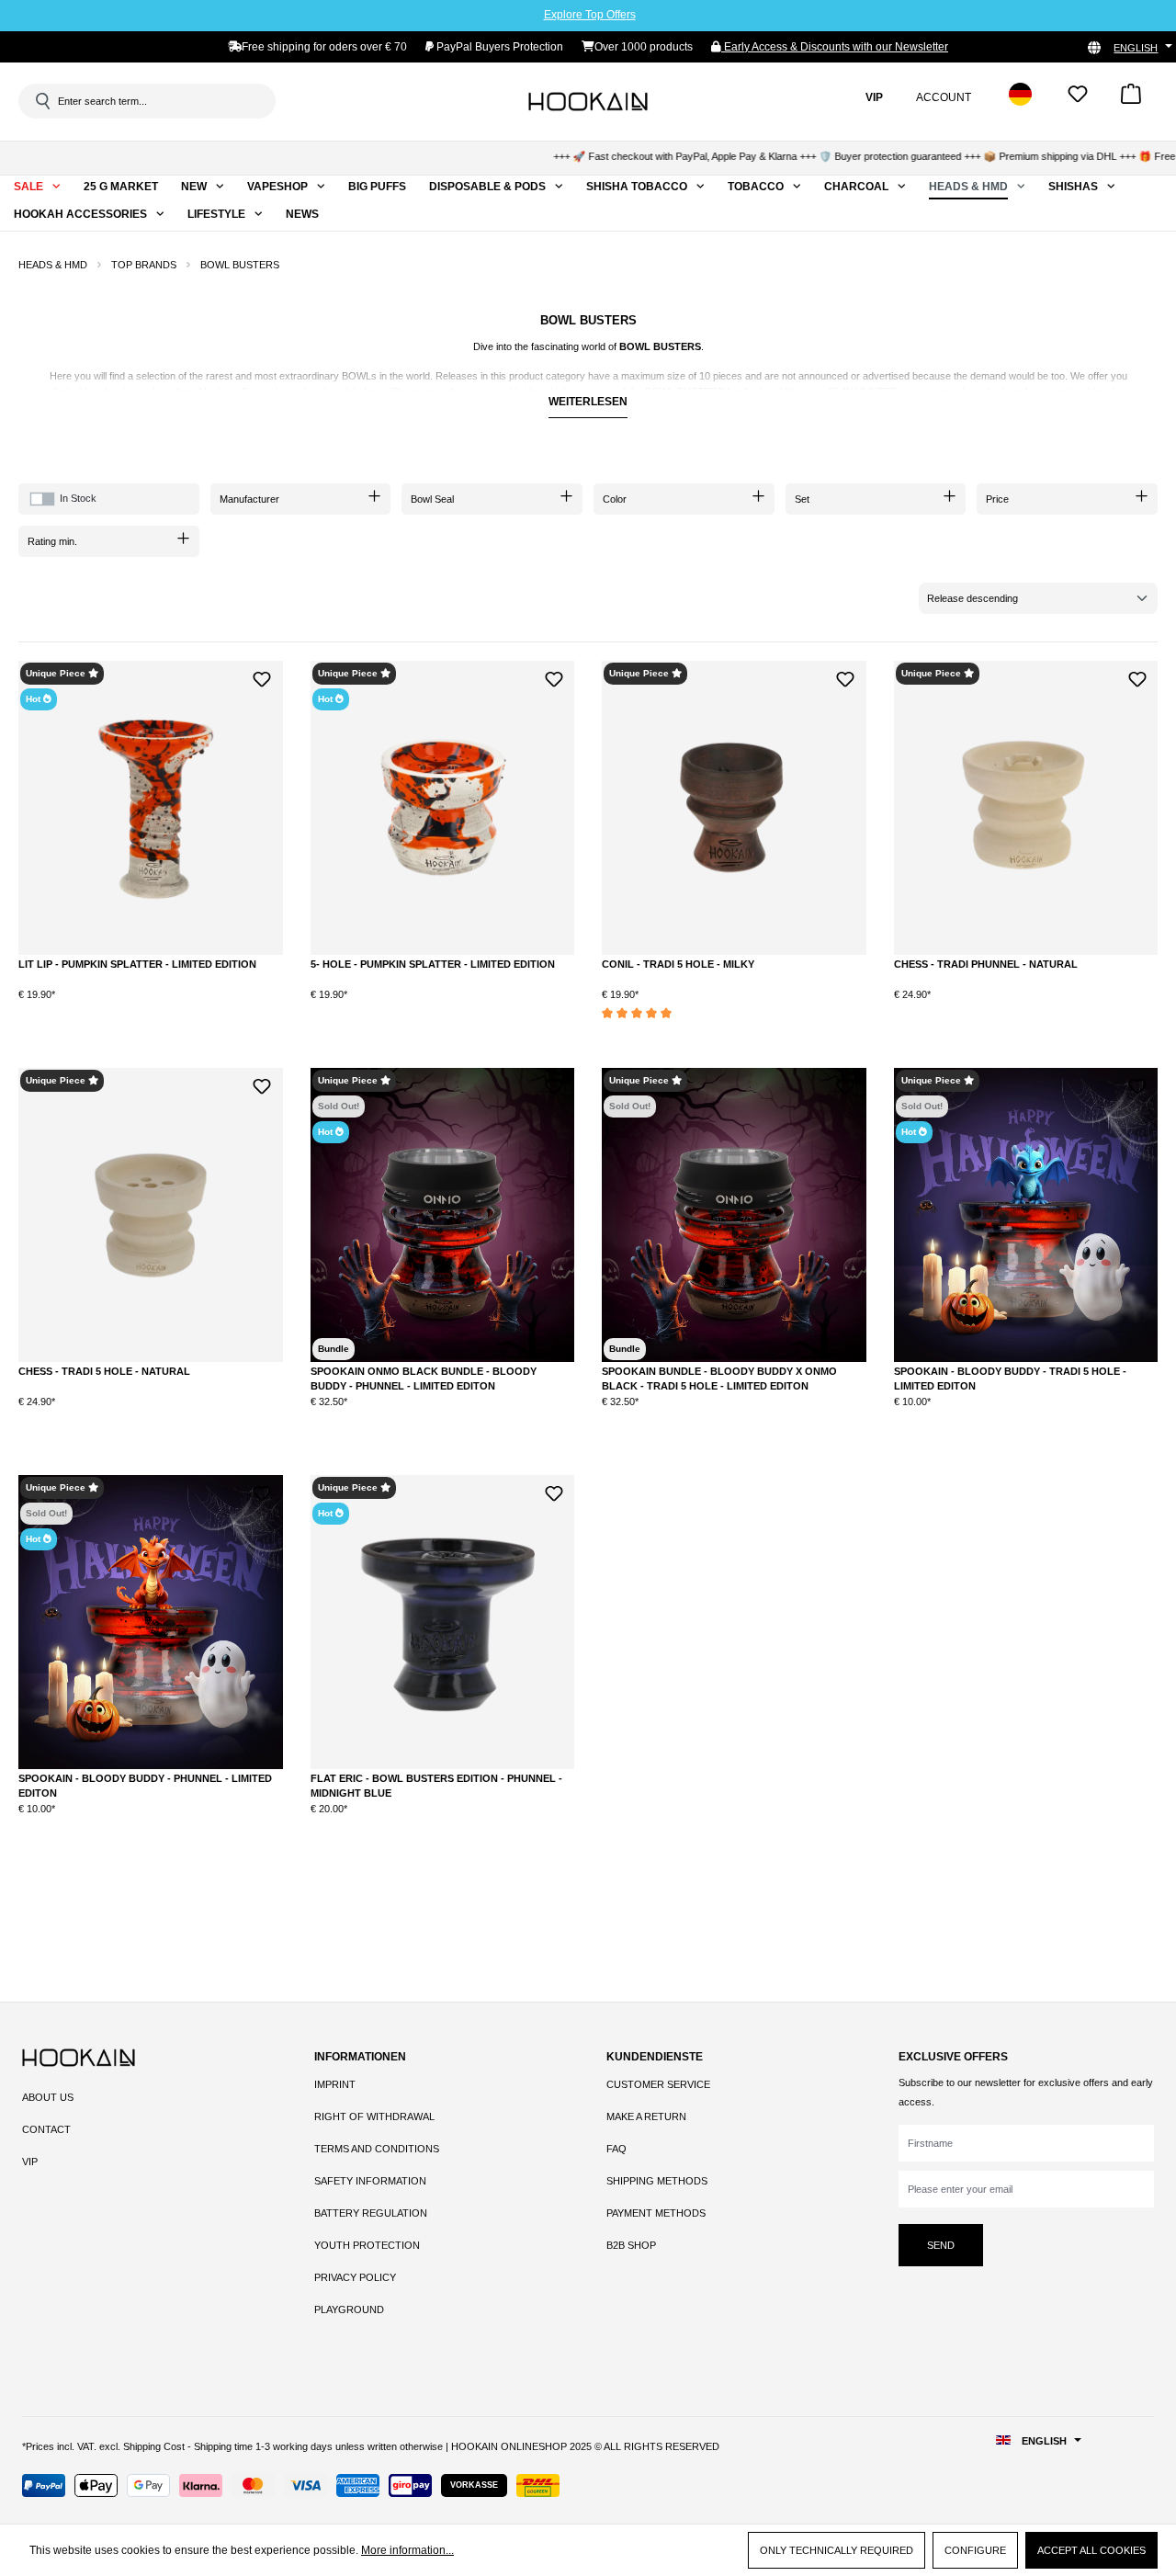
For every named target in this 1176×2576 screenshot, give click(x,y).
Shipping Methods (657, 2181)
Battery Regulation (371, 2213)
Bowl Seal (432, 499)
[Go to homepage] (588, 101)
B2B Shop (631, 2245)
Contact (46, 2129)
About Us (48, 2097)
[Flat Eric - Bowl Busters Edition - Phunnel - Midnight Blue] (443, 1622)
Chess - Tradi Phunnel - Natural (986, 964)
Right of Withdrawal (374, 2116)
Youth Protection (367, 2245)
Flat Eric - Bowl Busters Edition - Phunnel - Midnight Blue (436, 1786)
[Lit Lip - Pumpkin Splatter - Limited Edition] (151, 808)
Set (802, 499)
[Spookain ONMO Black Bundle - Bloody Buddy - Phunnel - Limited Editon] (443, 1215)
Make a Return (646, 2116)
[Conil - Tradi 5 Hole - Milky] (734, 808)
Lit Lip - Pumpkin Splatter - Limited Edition (137, 964)
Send (941, 2245)
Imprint (335, 2084)
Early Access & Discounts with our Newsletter (835, 47)
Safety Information (370, 2181)
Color (615, 499)
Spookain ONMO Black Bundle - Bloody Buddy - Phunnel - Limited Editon (424, 1379)
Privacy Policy (355, 2277)
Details (442, 1417)
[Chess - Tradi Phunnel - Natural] (1026, 808)
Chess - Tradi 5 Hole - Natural (104, 1371)
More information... (407, 2550)
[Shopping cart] (1131, 100)
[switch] (42, 499)
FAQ (616, 2149)
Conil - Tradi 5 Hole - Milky (678, 964)
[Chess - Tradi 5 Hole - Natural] (151, 1215)
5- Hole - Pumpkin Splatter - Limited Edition (433, 964)
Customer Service (658, 2084)
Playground (349, 2309)
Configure (975, 2550)
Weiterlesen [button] (588, 402)
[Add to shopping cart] (215, 1010)
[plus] (139, 1009)
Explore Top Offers (590, 15)
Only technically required (837, 2550)
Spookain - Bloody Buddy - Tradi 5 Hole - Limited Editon (1010, 1379)
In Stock (78, 498)
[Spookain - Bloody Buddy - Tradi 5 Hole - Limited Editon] (1026, 1215)
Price (997, 499)
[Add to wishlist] (262, 677)
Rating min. (52, 541)
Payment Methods (656, 2213)
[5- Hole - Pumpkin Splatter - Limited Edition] (443, 808)
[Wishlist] (1078, 100)
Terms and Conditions (377, 2149)
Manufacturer (249, 499)
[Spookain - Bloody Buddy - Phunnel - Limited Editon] (151, 1622)
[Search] (41, 101)
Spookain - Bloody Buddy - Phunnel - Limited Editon (145, 1786)
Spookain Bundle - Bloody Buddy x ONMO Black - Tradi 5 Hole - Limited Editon (719, 1379)
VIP (30, 2162)
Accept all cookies (1091, 2550)
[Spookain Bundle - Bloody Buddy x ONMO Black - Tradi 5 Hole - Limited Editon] (734, 1215)
